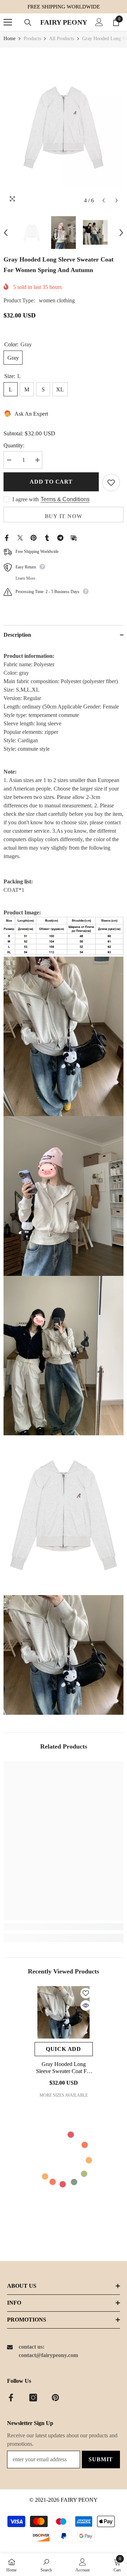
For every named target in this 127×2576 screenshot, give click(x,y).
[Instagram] (33, 2398)
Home (10, 39)
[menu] (8, 22)
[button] (104, 200)
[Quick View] (86, 2005)
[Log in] (99, 22)
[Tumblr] (47, 537)
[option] (64, 127)
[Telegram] (60, 537)
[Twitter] (20, 537)
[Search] (28, 23)
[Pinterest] (34, 537)
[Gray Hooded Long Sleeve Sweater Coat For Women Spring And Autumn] (64, 2012)
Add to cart (51, 482)
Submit (101, 2459)
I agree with (26, 499)
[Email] (74, 537)
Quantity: (14, 445)
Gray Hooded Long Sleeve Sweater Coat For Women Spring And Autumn (64, 2068)
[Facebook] (7, 537)
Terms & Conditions (65, 499)
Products (32, 39)
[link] (64, 1927)
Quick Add (64, 2049)
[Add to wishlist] (111, 483)
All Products (62, 39)
